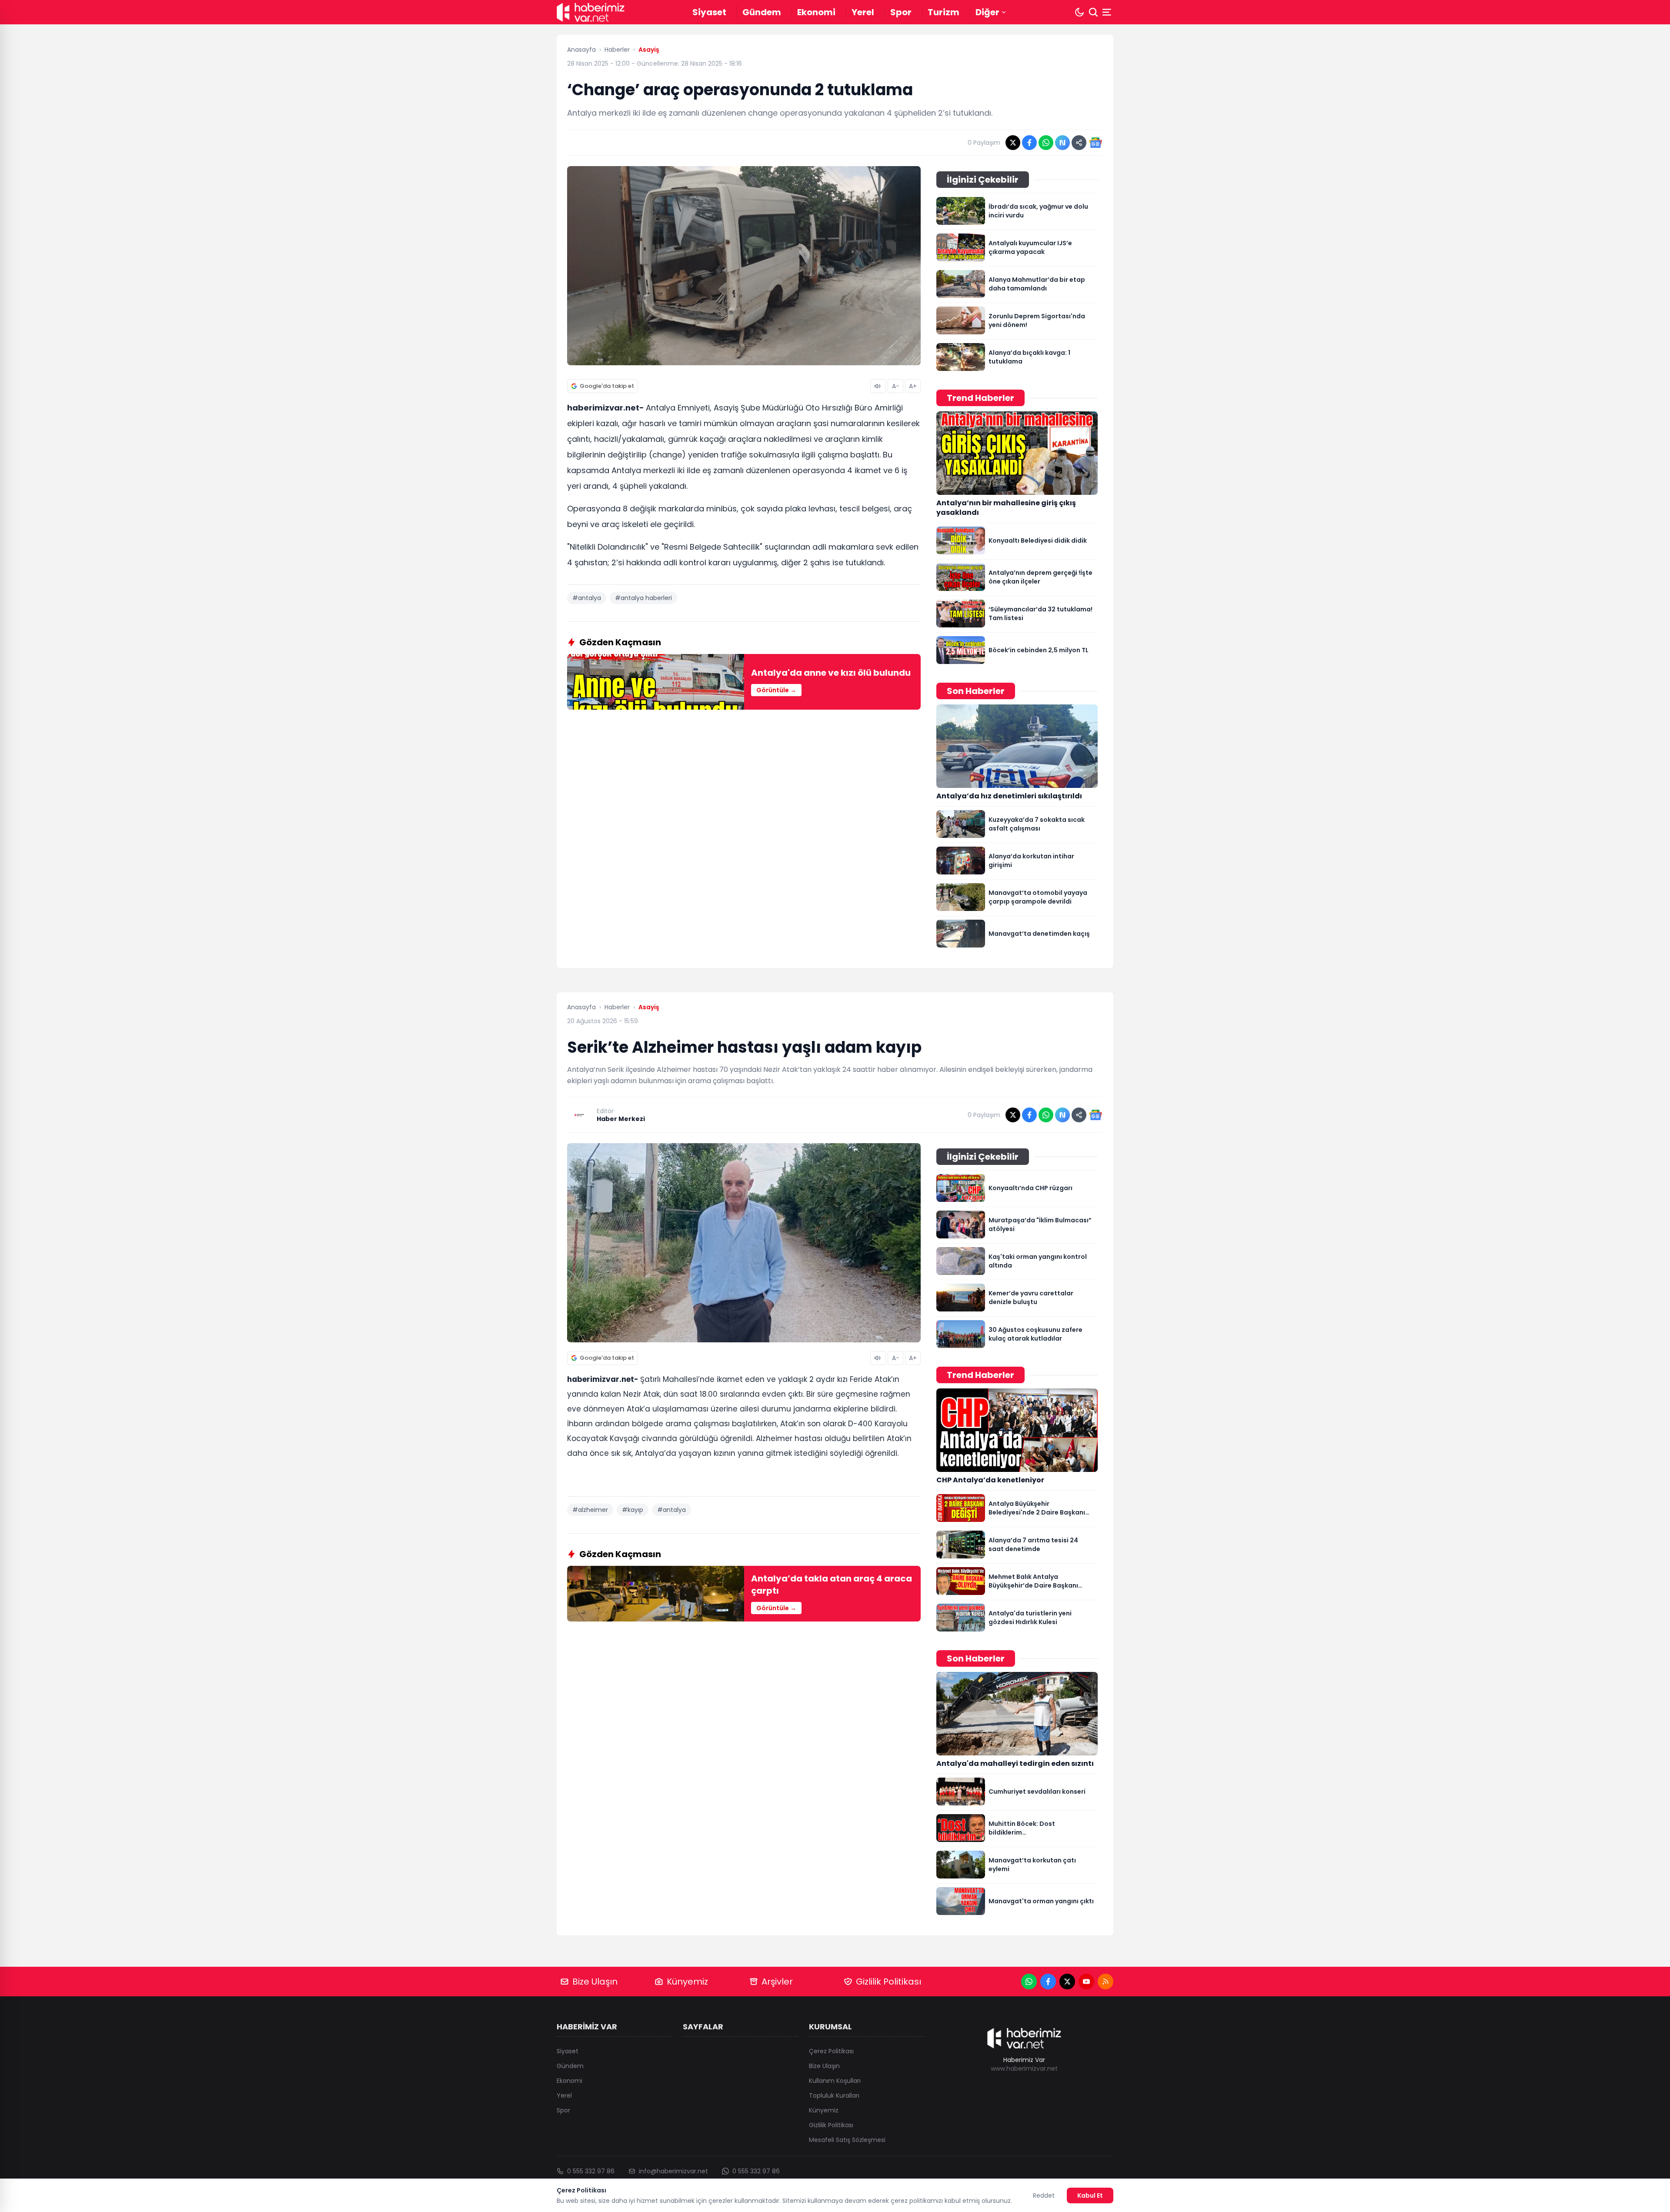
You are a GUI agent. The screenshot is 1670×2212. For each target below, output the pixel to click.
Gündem (762, 12)
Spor (901, 12)
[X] (1067, 1982)
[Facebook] (1048, 1982)
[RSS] (1106, 1982)
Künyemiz (687, 1982)
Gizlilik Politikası (888, 1982)
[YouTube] (1086, 1982)
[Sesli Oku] (878, 386)
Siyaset (709, 12)
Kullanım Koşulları (835, 2081)
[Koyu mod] (1079, 12)
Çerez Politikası (831, 2051)
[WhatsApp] (1029, 1982)
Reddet (1044, 2195)
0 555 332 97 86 (591, 2171)
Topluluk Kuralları (834, 2095)
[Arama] (1093, 12)
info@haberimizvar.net (673, 2171)
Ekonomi (816, 12)
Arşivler (777, 1982)
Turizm (944, 12)
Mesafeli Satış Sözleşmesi (847, 2140)
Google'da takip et (607, 386)
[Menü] (1108, 12)
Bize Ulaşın (595, 1982)
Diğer (987, 12)
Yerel (863, 12)
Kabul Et (1090, 2195)
